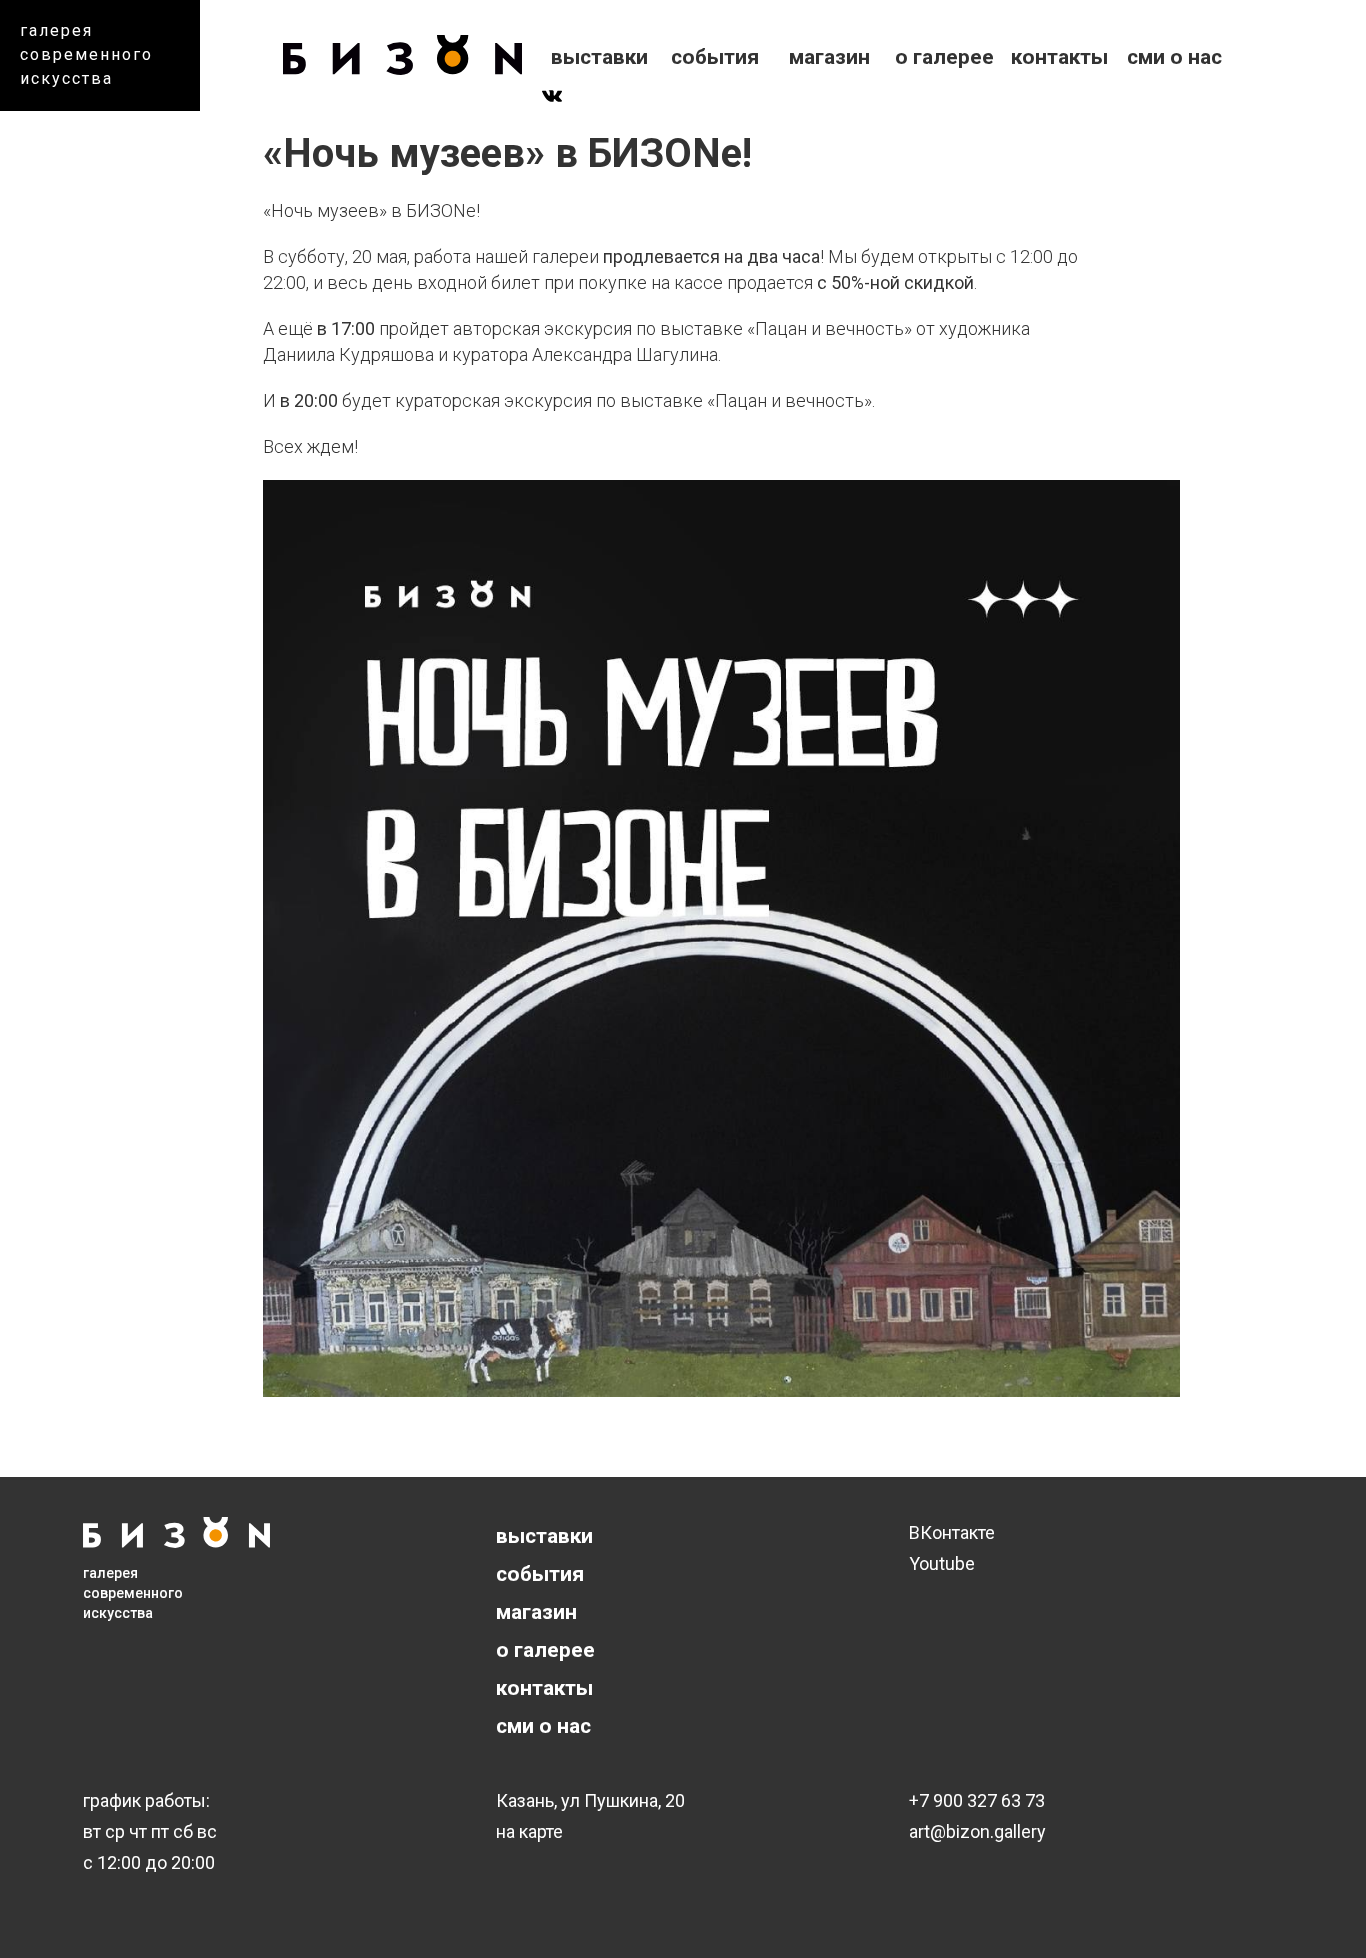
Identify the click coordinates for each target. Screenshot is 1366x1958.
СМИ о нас (1174, 57)
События (715, 57)
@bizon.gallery (988, 1831)
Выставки (599, 57)
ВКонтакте (952, 1532)
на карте (529, 1831)
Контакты (1059, 57)
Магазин (829, 57)
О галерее (944, 57)
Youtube (942, 1563)
